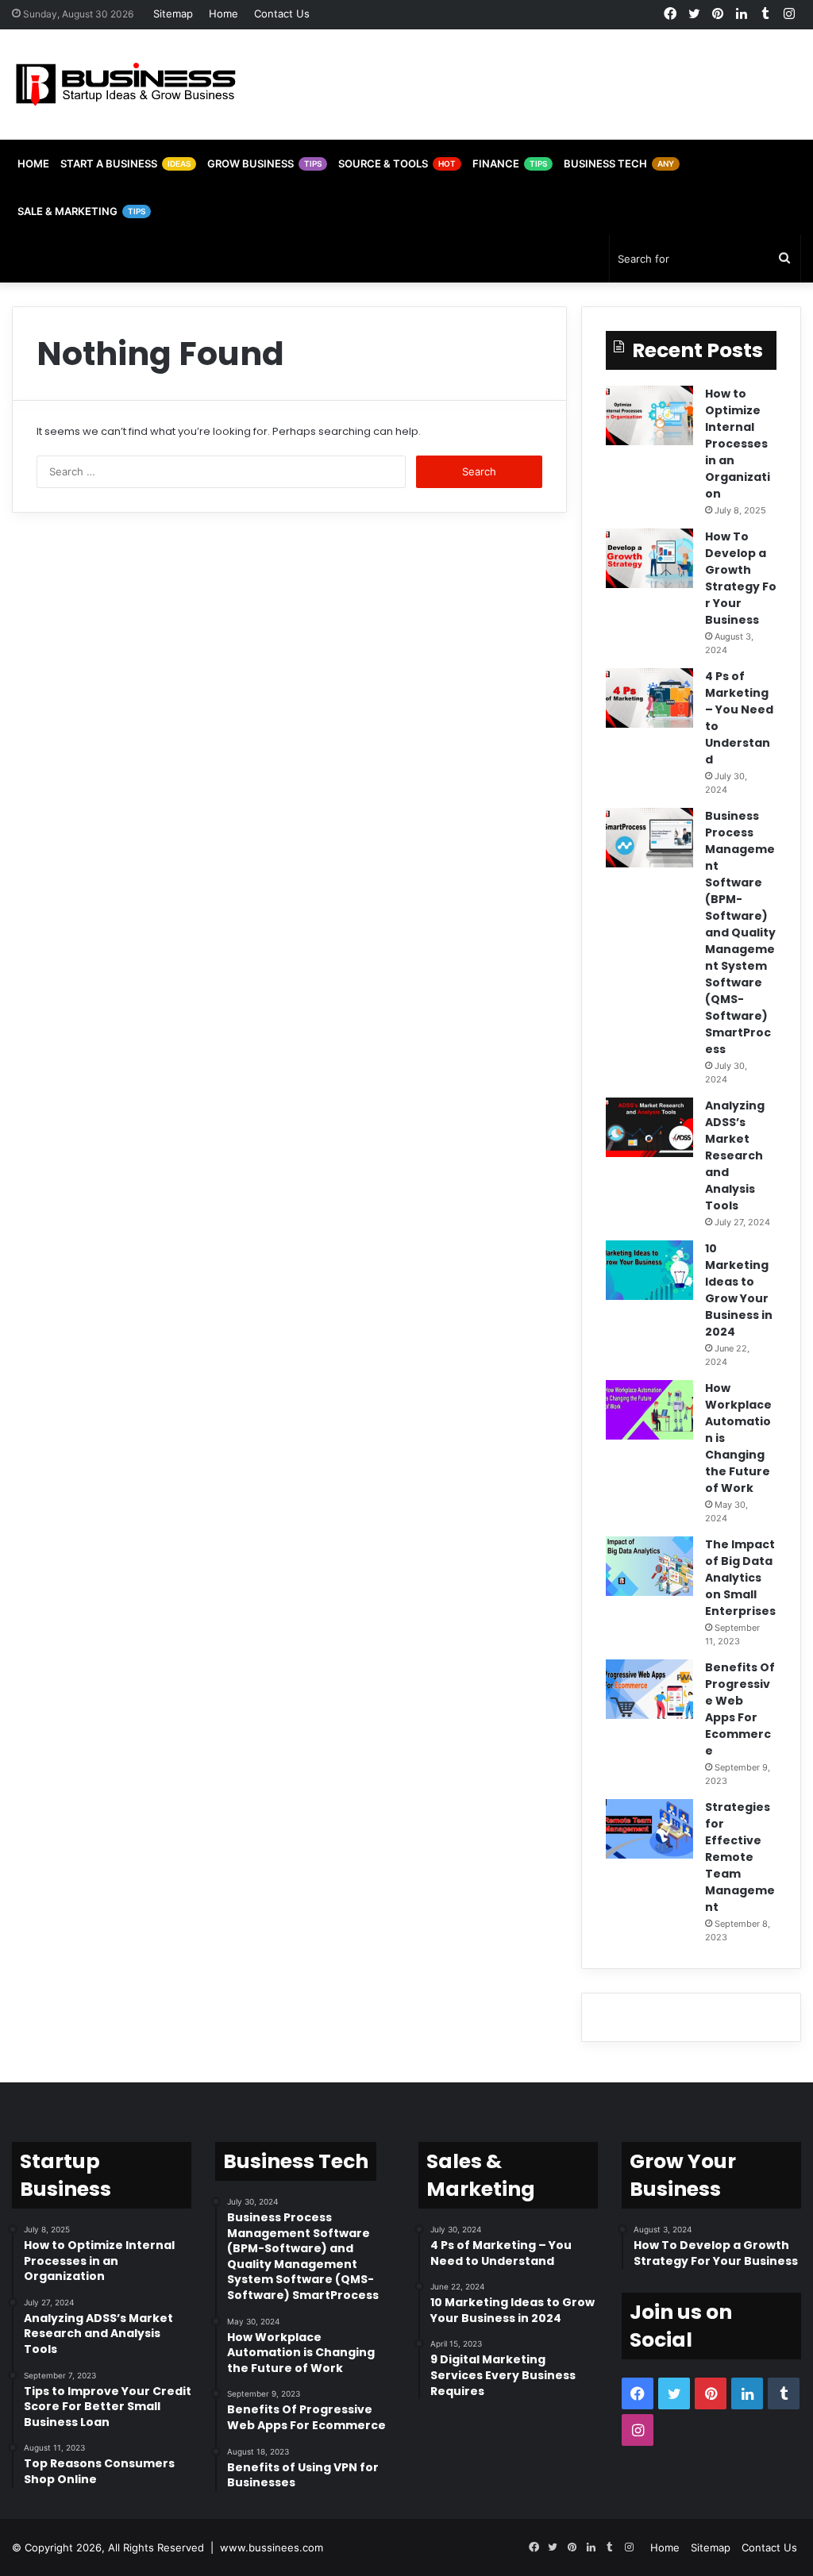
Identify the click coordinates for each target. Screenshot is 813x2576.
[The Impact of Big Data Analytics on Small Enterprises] (649, 1566)
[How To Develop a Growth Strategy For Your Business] (649, 558)
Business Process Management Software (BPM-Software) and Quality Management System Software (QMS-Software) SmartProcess (740, 932)
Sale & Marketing (81, 211)
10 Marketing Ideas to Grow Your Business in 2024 (739, 1290)
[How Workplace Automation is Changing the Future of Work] (649, 1410)
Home (223, 13)
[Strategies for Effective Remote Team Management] (649, 1829)
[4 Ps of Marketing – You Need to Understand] (649, 698)
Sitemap (173, 13)
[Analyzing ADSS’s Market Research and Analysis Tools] (649, 1127)
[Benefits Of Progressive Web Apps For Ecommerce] (649, 1689)
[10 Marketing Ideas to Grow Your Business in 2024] (649, 1270)
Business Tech (619, 163)
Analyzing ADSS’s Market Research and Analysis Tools (735, 1155)
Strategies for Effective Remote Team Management (740, 1857)
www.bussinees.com (272, 2547)
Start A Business (125, 163)
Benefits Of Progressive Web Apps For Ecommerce (740, 1709)
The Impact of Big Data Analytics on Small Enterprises (740, 1578)
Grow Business (264, 163)
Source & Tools (397, 163)
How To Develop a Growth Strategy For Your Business (741, 578)
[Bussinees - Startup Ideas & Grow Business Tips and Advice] (126, 85)
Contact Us (282, 13)
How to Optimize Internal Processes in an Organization (738, 444)
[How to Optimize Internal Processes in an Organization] (649, 415)
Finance (510, 163)
